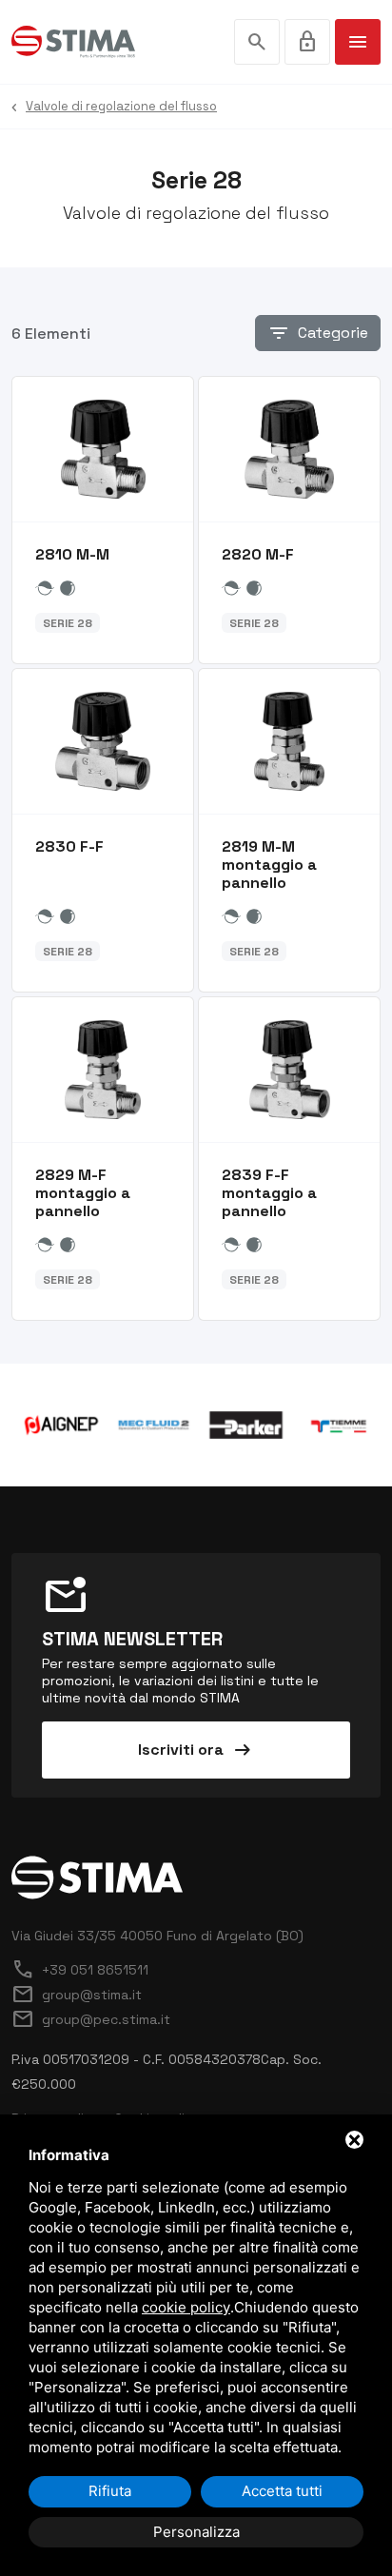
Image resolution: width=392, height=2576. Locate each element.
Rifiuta (110, 2491)
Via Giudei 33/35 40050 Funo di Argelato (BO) (157, 1936)
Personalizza (196, 2532)
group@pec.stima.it (91, 2019)
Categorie (318, 333)
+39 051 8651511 (80, 1970)
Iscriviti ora (196, 1750)
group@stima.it (77, 1995)
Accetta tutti (282, 2491)
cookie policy (186, 2307)
